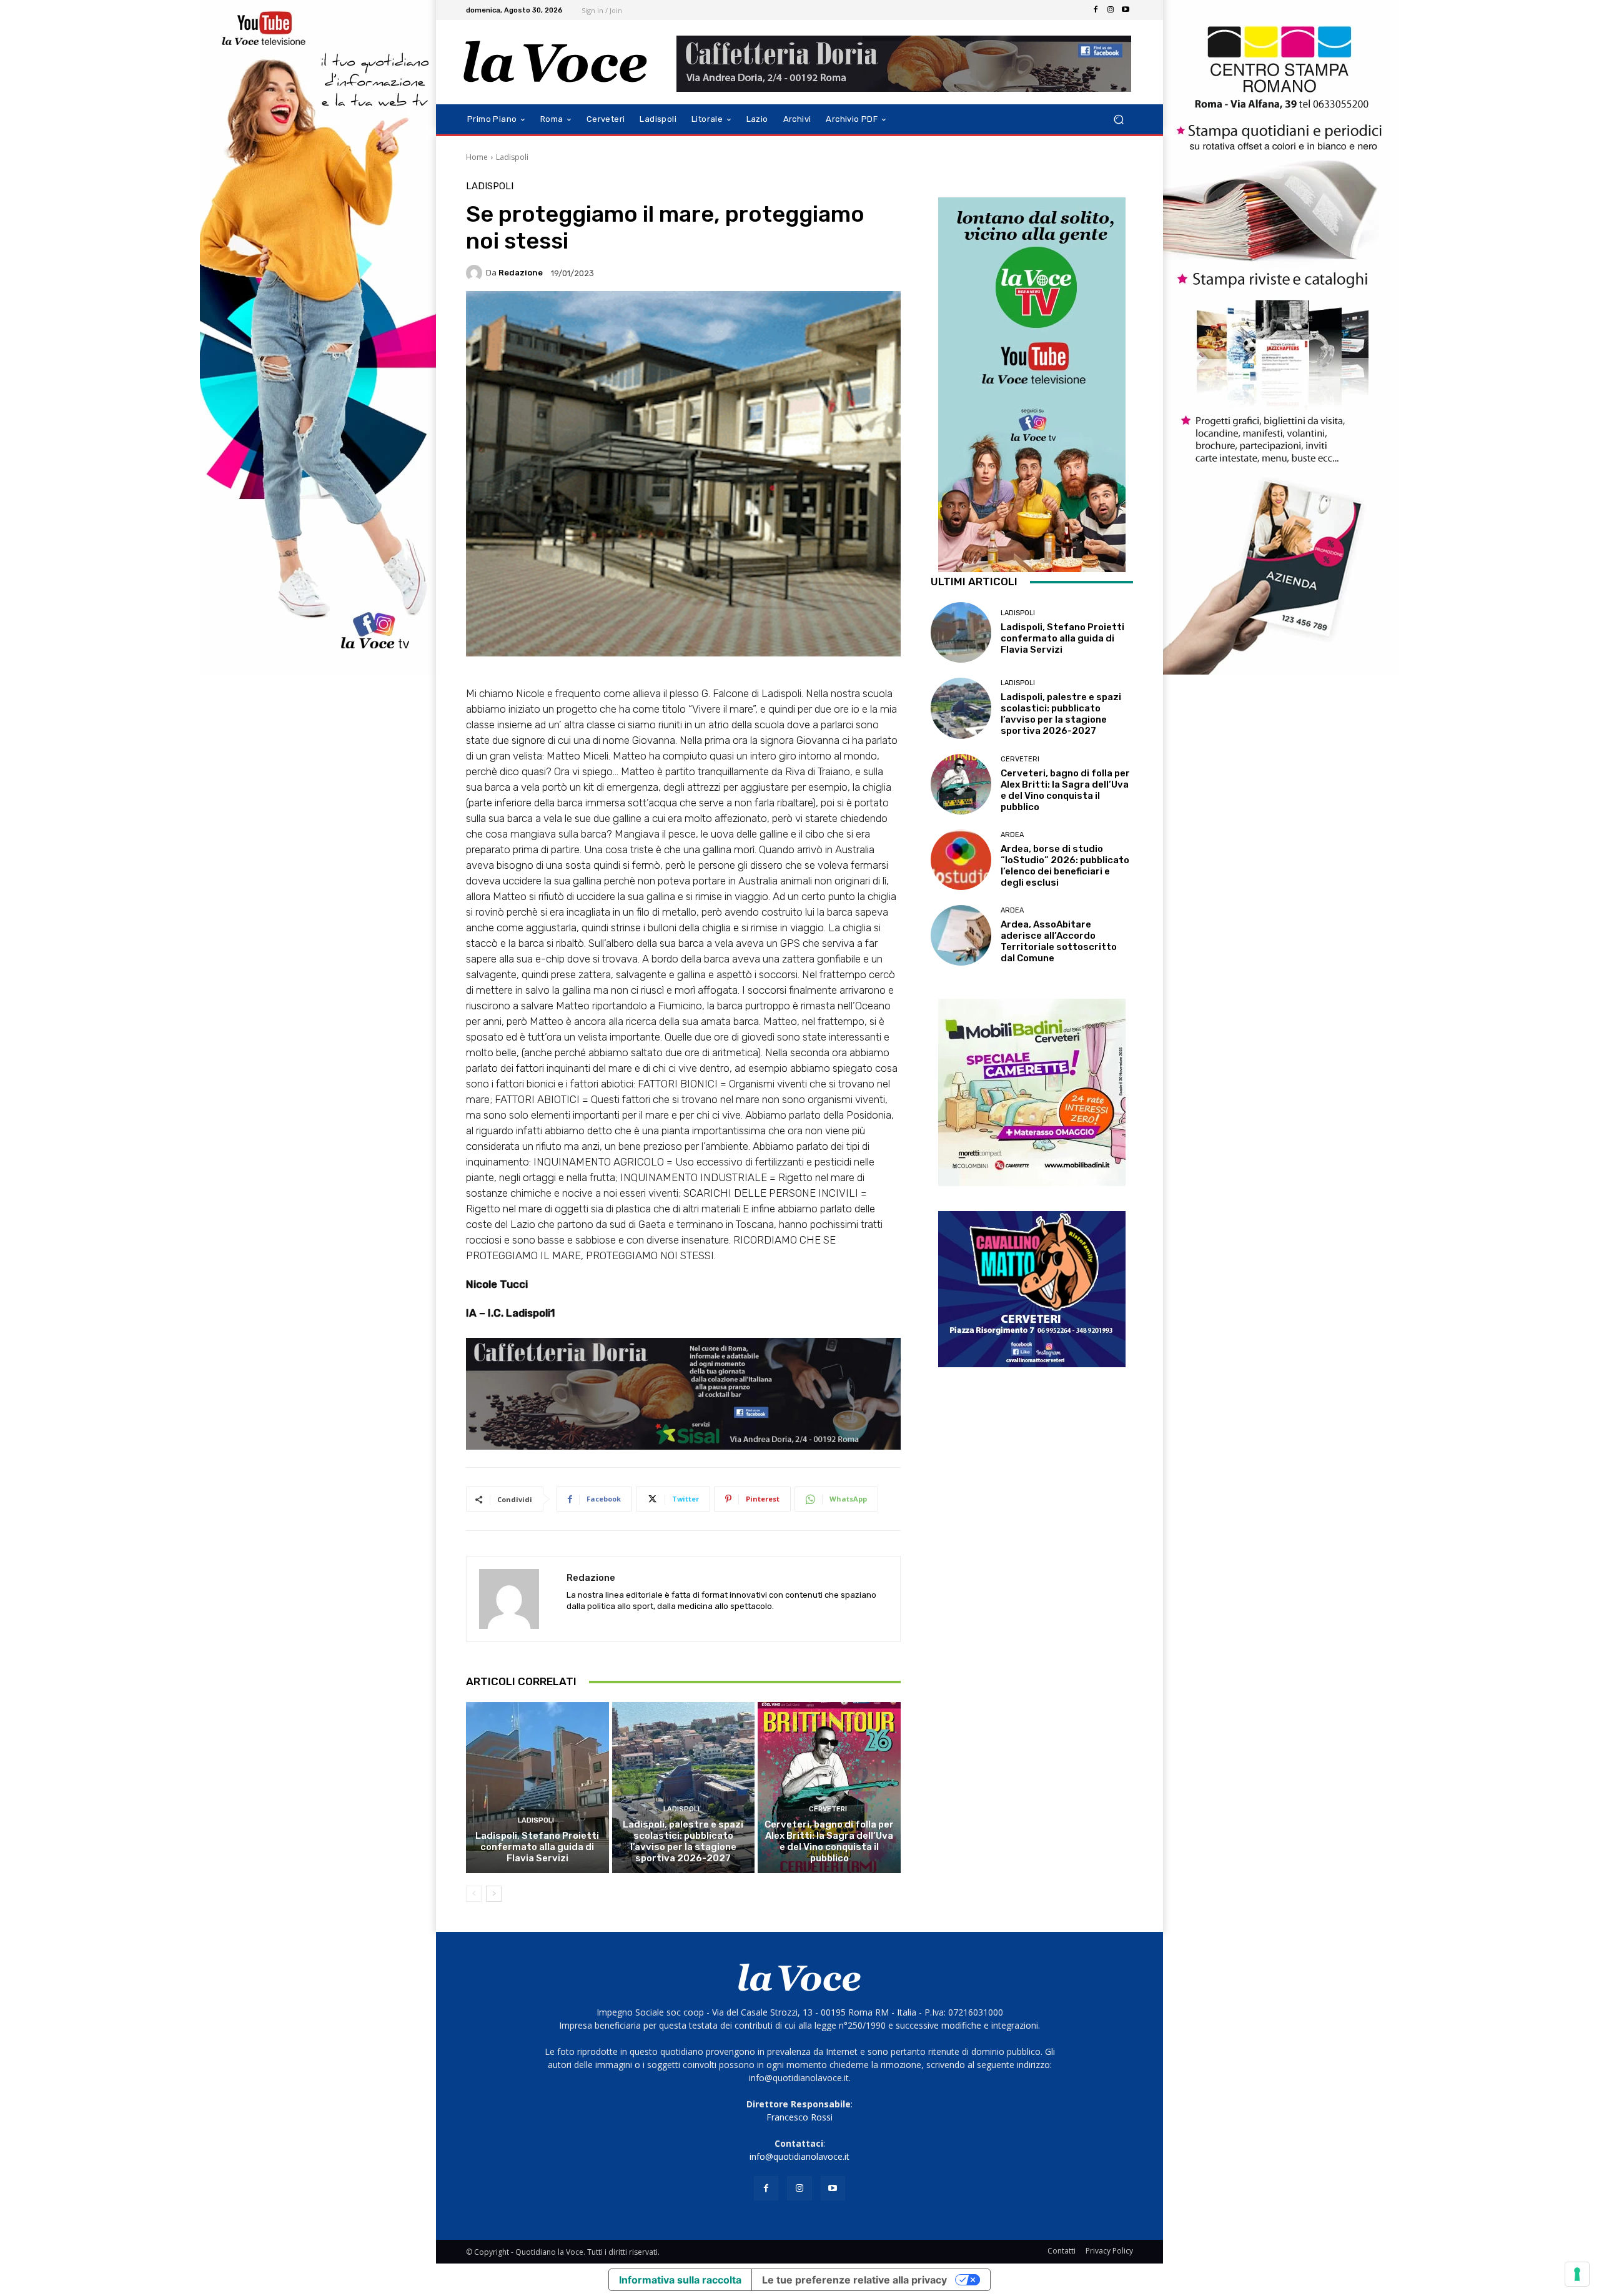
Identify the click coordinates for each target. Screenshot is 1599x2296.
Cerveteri (828, 1809)
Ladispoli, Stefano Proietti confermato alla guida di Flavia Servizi (537, 1847)
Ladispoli (512, 157)
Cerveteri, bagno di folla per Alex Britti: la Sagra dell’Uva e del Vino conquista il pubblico (829, 1841)
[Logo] (556, 62)
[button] (1118, 120)
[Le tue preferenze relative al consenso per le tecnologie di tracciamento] (1577, 2274)
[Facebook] (1096, 10)
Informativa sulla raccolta (680, 2280)
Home (477, 157)
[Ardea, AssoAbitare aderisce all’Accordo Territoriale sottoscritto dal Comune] (961, 935)
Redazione (521, 273)
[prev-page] (474, 1894)
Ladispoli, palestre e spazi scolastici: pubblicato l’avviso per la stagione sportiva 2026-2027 (683, 1841)
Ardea (1012, 835)
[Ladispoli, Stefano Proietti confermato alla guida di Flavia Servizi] (537, 1788)
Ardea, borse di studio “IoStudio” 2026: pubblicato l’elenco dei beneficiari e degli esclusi (1065, 866)
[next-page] (494, 1894)
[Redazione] (476, 273)
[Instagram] (1111, 10)
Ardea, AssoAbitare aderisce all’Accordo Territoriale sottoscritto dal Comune (1059, 941)
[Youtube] (1126, 10)
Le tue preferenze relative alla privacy (854, 2280)
